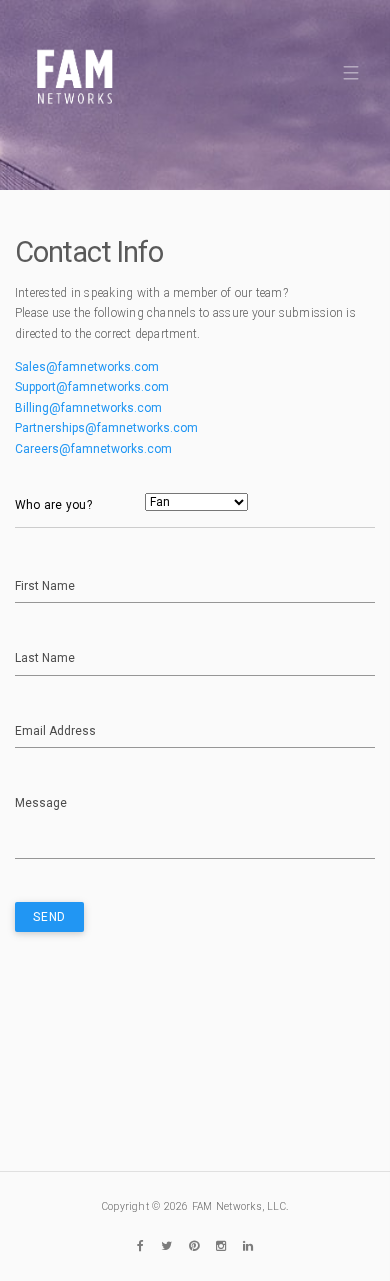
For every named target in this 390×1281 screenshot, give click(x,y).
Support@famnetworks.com (92, 387)
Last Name (45, 658)
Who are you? (53, 505)
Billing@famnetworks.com (88, 408)
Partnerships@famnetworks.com (106, 428)
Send (49, 917)
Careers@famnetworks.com (93, 449)
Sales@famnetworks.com (87, 367)
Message (41, 803)
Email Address (55, 731)
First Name (45, 586)
